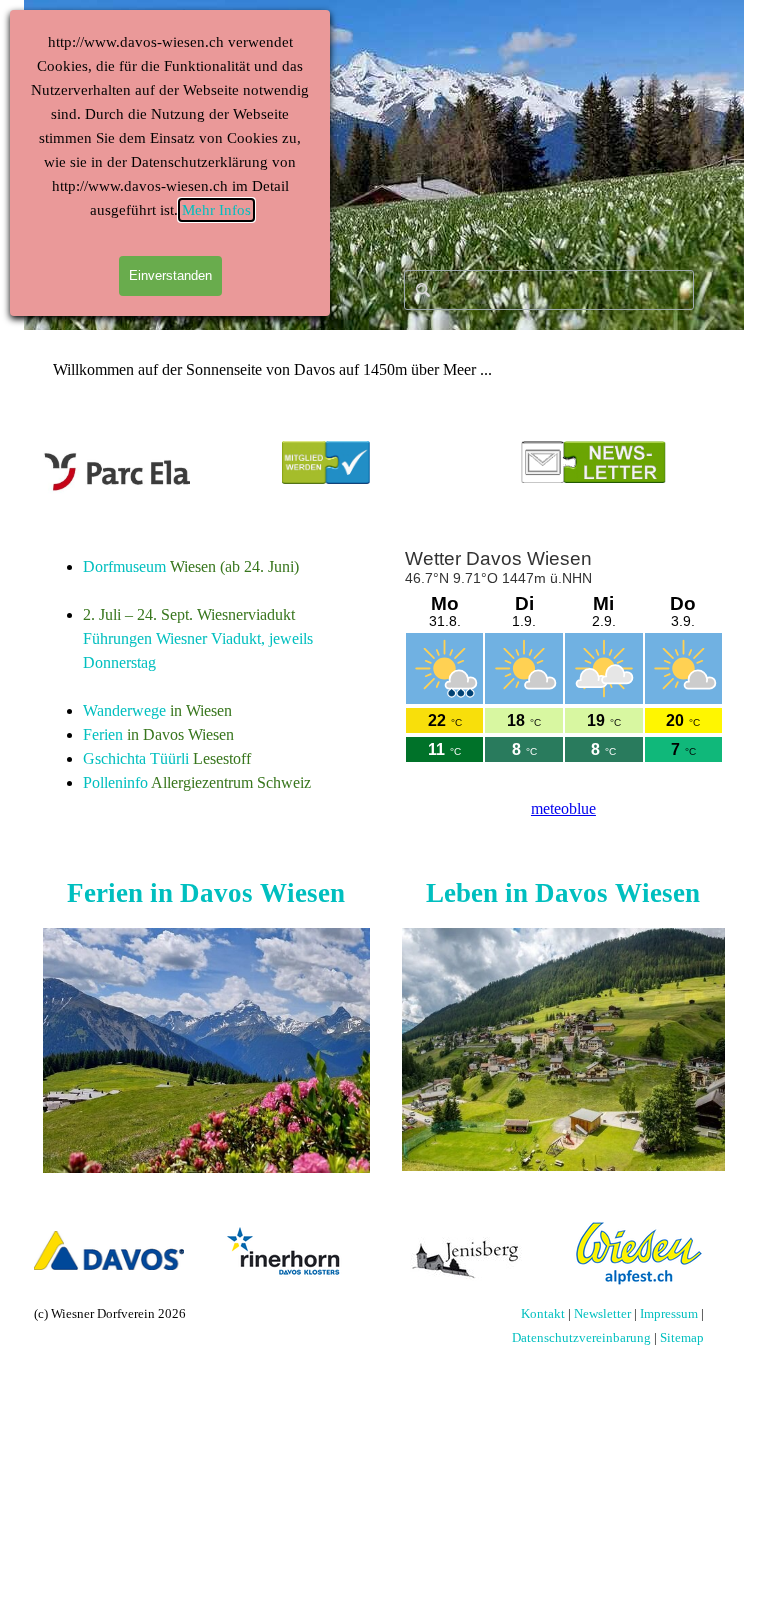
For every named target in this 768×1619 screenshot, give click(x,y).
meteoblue (563, 808)
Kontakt (543, 1313)
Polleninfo (115, 782)
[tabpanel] (206, 675)
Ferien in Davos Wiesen (206, 893)
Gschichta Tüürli (136, 758)
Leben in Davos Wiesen (563, 893)
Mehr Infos (216, 210)
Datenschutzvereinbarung (581, 1337)
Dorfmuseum (124, 566)
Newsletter (602, 1313)
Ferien (103, 734)
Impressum (669, 1313)
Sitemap (682, 1337)
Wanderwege (124, 710)
